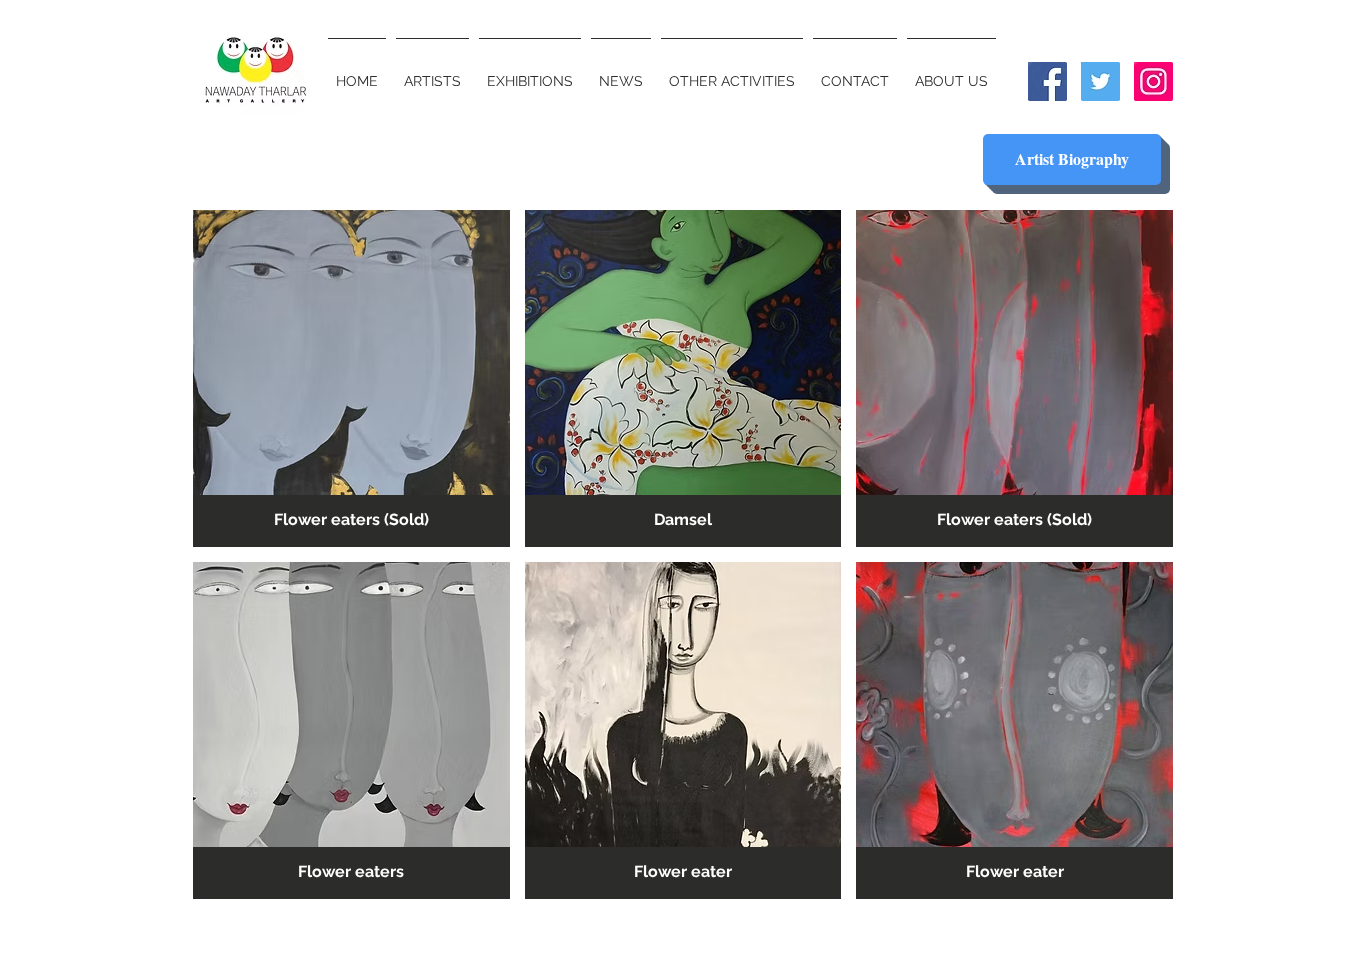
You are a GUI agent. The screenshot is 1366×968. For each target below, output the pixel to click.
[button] (351, 378)
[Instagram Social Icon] (1153, 81)
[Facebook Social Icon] (1047, 81)
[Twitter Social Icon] (1100, 81)
